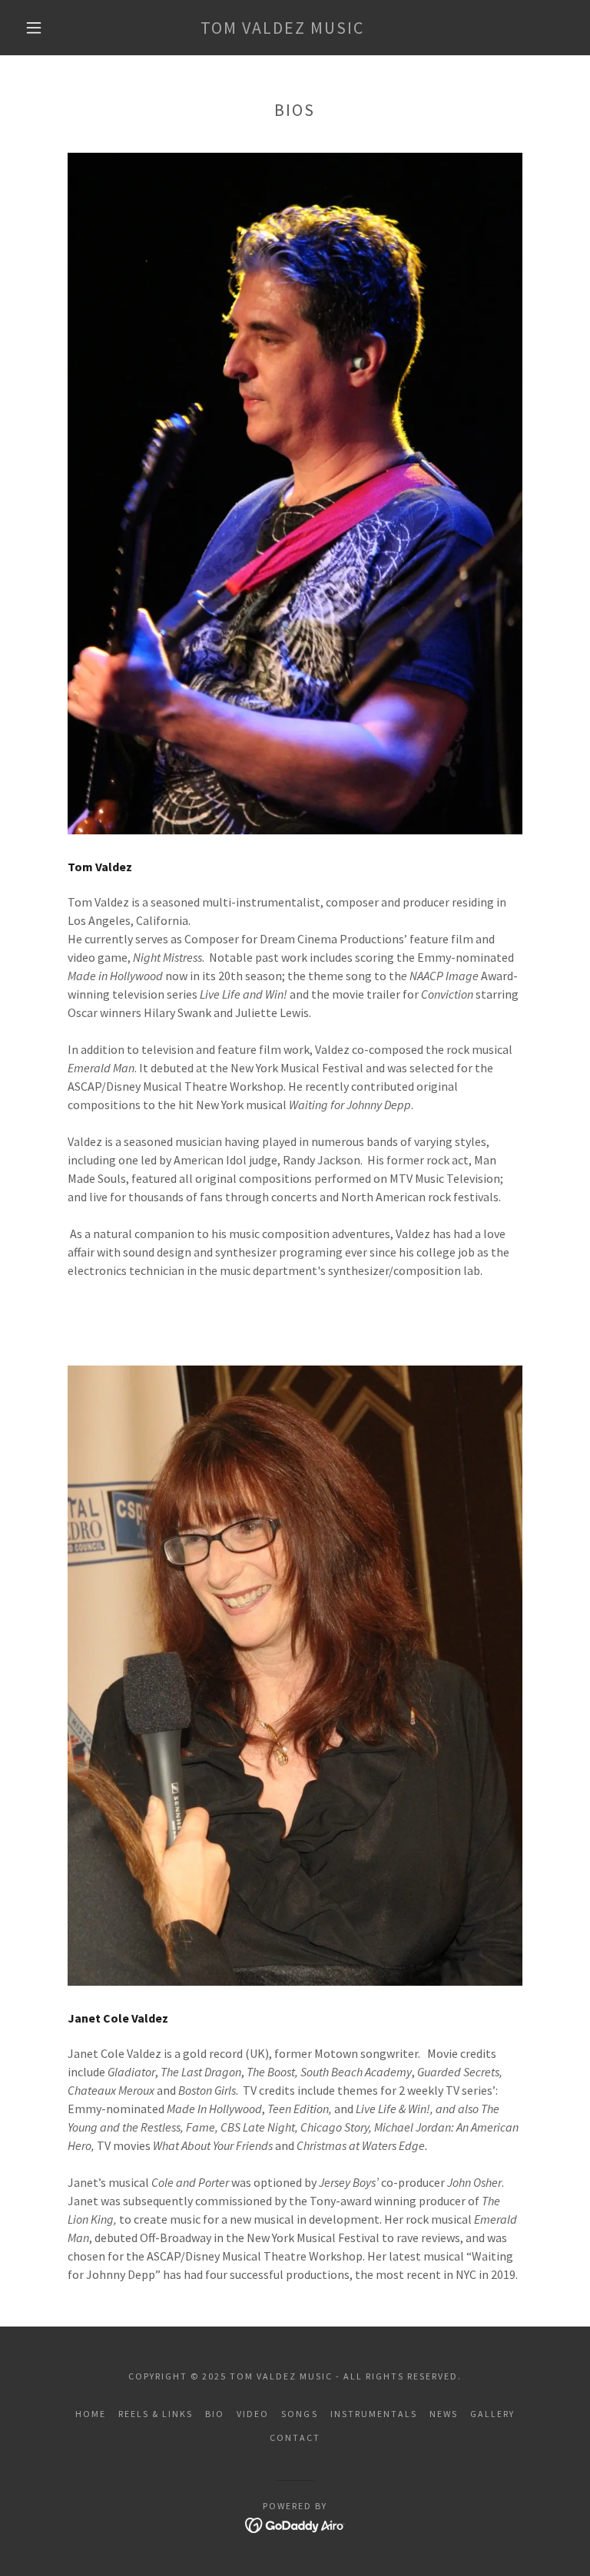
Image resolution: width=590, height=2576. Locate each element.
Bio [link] (215, 2414)
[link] (283, 29)
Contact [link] (295, 2437)
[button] (34, 28)
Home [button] (91, 2414)
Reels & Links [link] (156, 2414)
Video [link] (253, 2414)
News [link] (444, 2414)
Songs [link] (299, 2414)
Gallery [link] (492, 2414)
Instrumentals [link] (374, 2414)
